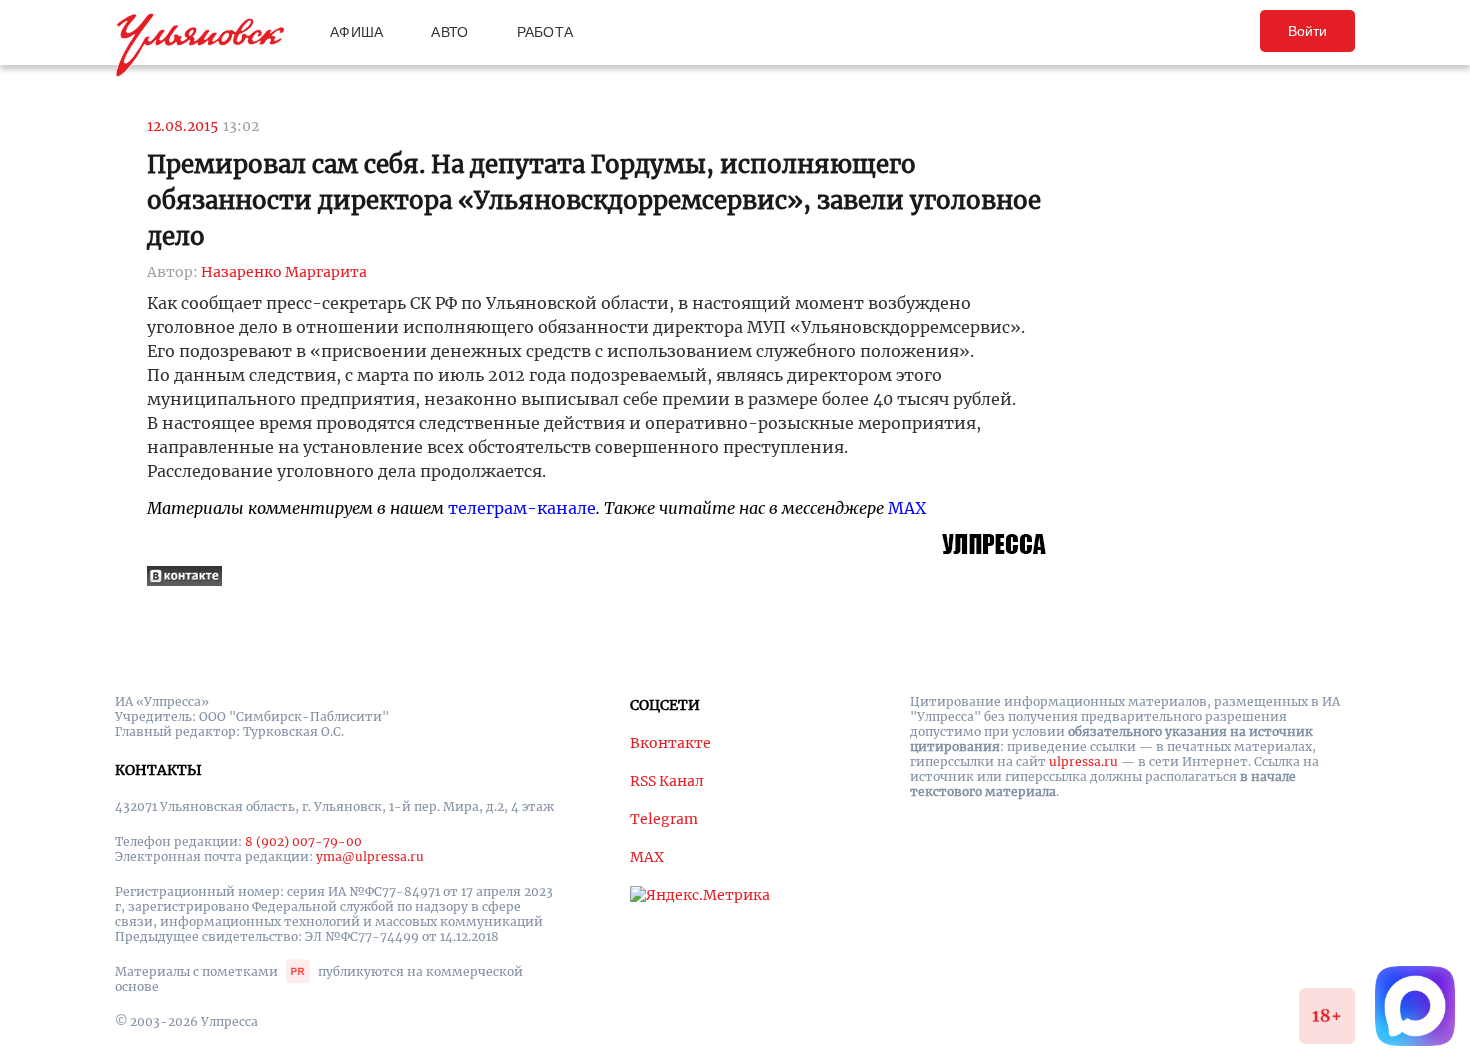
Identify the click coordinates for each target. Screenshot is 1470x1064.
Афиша (356, 32)
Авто (449, 32)
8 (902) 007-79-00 (303, 841)
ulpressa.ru (1083, 761)
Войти (1307, 31)
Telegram (664, 819)
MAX (907, 508)
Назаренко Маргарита (284, 272)
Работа (545, 32)
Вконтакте (670, 743)
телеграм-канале (522, 508)
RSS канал (667, 781)
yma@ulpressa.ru (370, 856)
